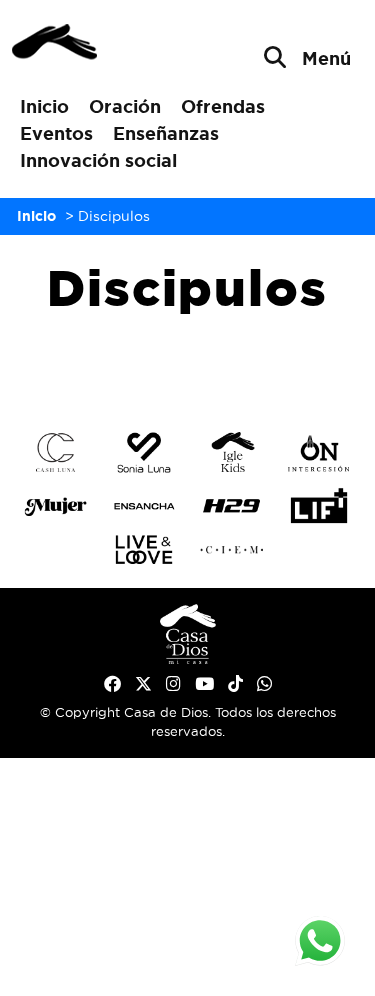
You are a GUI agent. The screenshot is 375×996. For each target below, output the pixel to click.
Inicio (44, 106)
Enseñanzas (166, 133)
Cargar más (187, 363)
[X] (143, 684)
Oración (125, 106)
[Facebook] (112, 684)
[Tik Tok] (235, 684)
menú (326, 58)
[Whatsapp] (264, 684)
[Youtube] (204, 684)
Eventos (56, 133)
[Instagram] (173, 684)
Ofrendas (223, 106)
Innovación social (98, 160)
